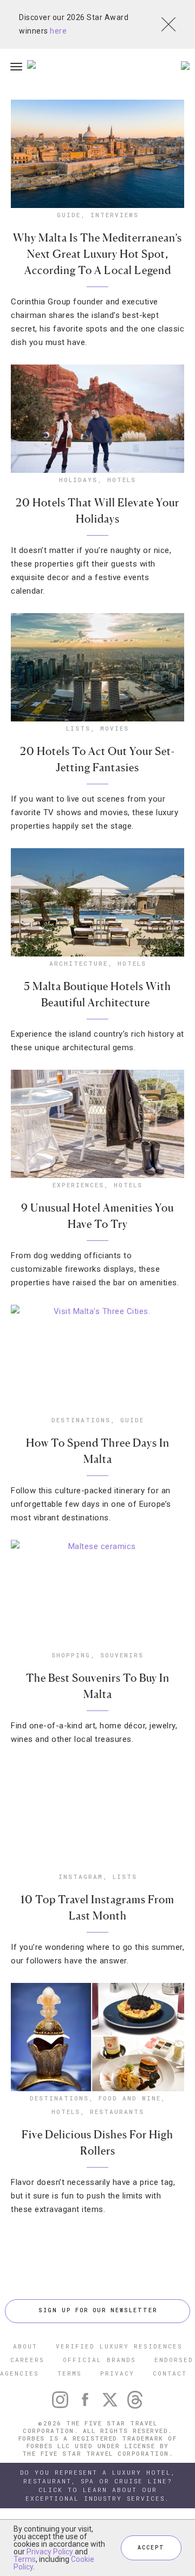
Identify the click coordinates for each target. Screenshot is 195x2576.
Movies (115, 728)
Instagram (81, 1876)
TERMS (70, 2373)
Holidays (78, 480)
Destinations (81, 1420)
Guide (69, 215)
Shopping (71, 1655)
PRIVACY (117, 2373)
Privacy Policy (50, 2552)
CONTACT (170, 2373)
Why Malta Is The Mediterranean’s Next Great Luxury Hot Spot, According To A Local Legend (97, 254)
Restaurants (117, 2112)
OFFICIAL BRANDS (99, 2360)
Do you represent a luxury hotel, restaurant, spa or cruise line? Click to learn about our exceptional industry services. (98, 2485)
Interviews (115, 215)
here (58, 31)
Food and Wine (130, 2098)
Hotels (122, 480)
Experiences (78, 1185)
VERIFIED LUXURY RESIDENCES (119, 2346)
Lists (78, 728)
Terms (25, 2559)
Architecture (79, 963)
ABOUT (25, 2346)
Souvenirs (122, 1655)
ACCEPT (151, 2548)
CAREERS (27, 2360)
